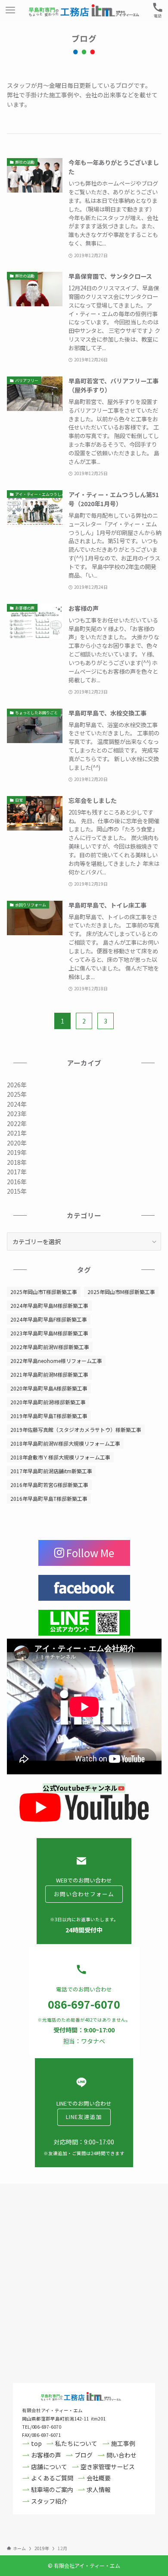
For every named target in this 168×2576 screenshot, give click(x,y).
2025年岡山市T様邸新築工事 (44, 1292)
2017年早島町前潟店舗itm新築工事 (51, 1471)
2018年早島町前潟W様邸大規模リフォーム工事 (65, 1443)
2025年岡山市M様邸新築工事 (121, 1292)
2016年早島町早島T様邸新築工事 (49, 1498)
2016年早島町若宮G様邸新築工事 (49, 1485)
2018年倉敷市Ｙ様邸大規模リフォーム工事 (60, 1457)
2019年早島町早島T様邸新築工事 (49, 1416)
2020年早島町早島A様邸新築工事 (49, 1388)
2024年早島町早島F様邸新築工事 (49, 1319)
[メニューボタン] (10, 10)
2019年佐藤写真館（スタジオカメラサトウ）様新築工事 (76, 1430)
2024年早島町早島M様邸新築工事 (49, 1305)
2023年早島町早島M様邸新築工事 (49, 1333)
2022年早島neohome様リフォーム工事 (56, 1361)
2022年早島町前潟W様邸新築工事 (50, 1347)
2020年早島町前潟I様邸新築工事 (48, 1402)
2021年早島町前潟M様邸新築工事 (49, 1374)
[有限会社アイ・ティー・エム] (84, 10)
